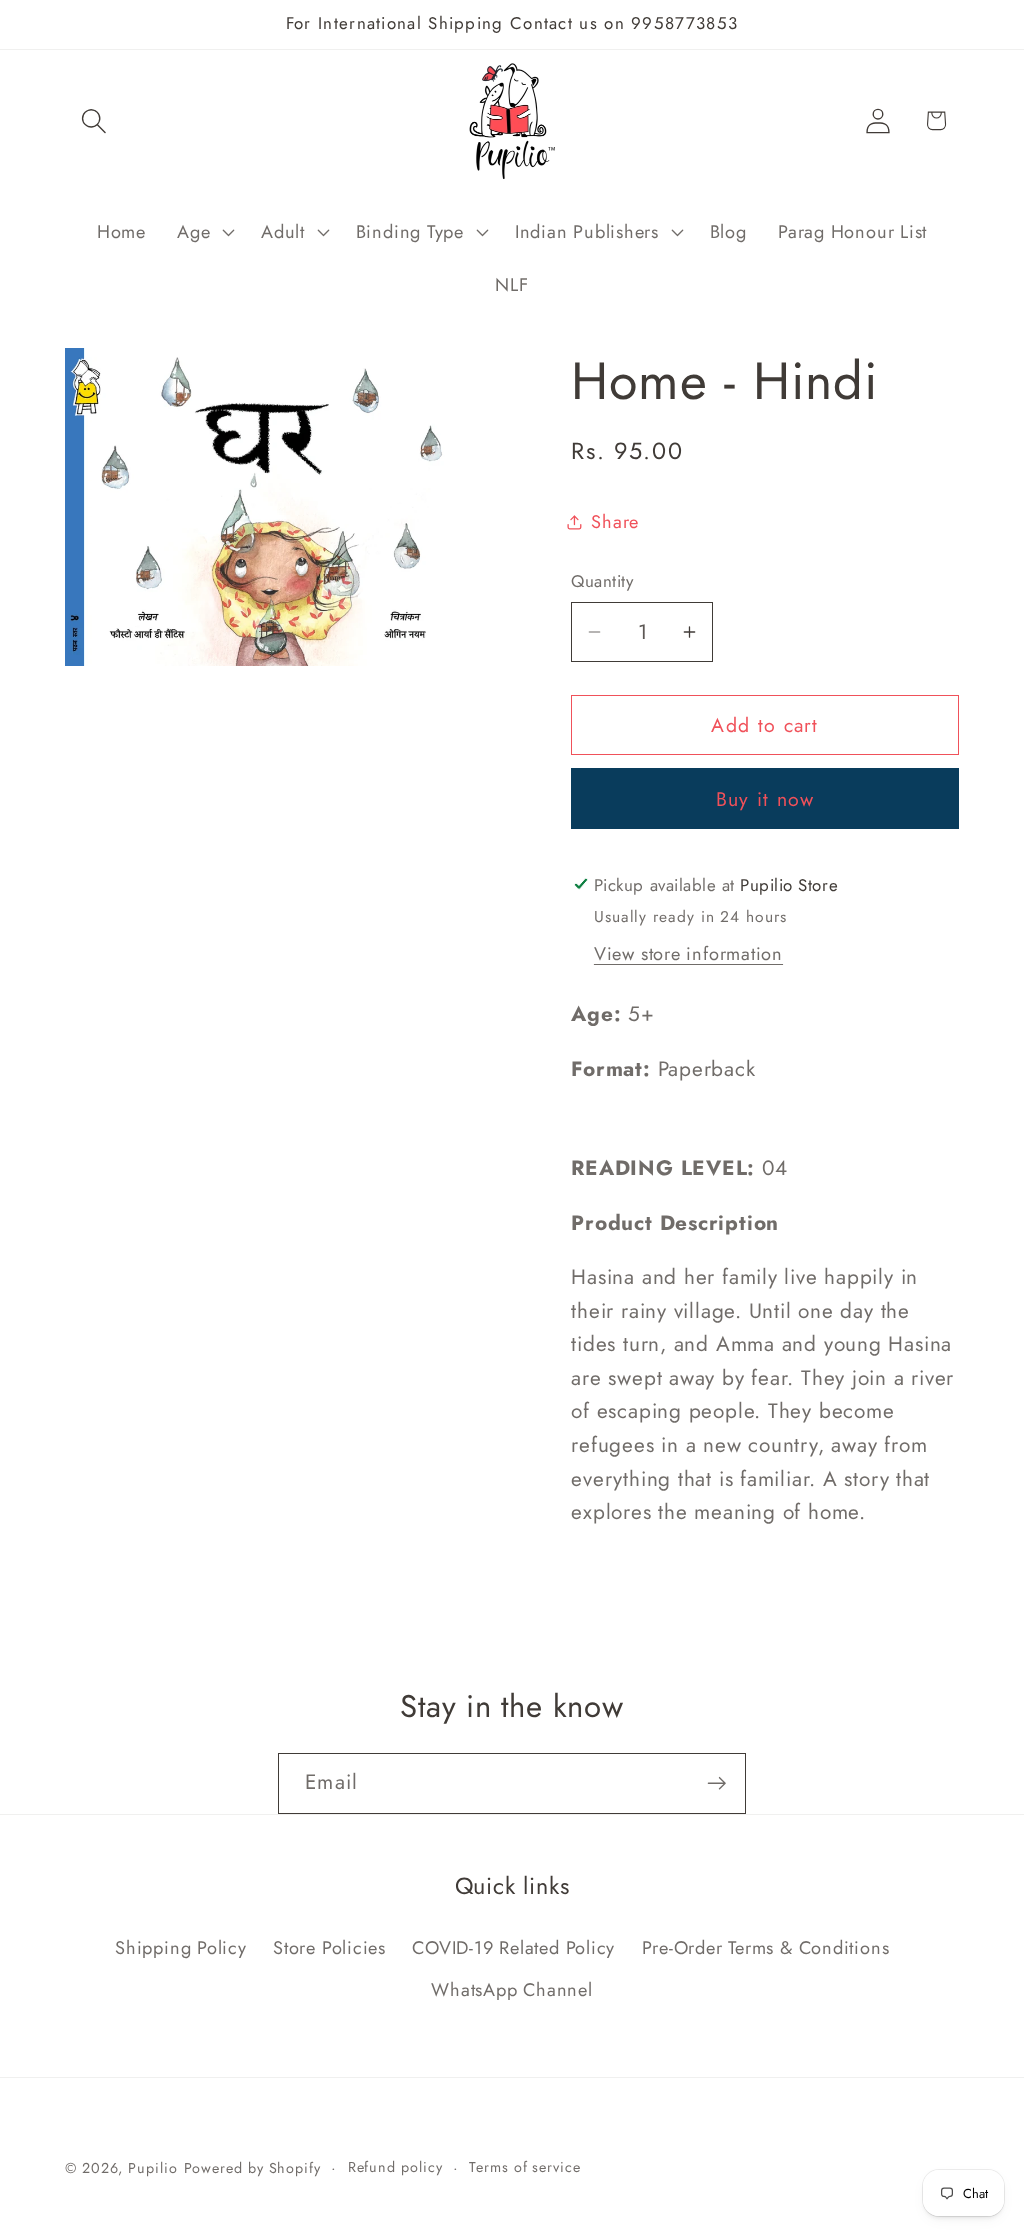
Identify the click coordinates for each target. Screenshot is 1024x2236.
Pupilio (152, 2168)
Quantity (602, 581)
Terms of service (525, 2167)
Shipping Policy (181, 1948)
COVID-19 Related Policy (513, 1948)
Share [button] (615, 522)
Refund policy (395, 2167)
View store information (688, 954)
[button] (93, 120)
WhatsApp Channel (511, 1990)
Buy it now (765, 799)
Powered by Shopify (252, 2168)
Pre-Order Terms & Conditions (766, 1948)
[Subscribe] (716, 1783)
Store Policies (329, 1948)
